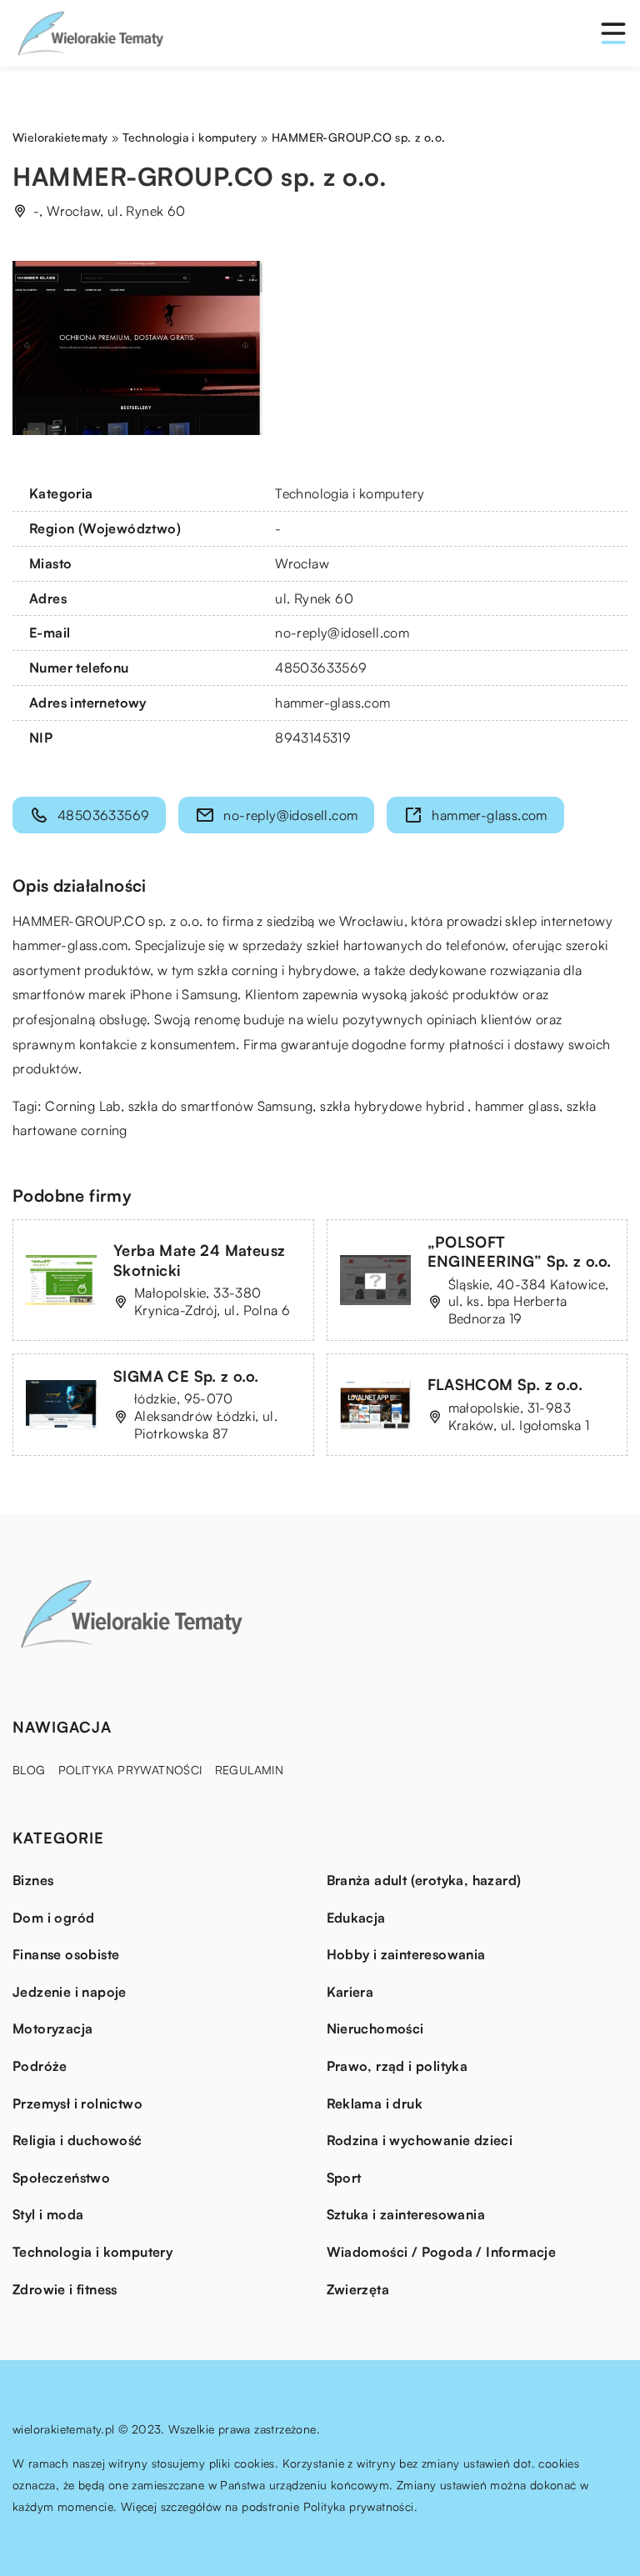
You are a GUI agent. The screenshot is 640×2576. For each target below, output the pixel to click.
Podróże (40, 2066)
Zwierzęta (358, 2289)
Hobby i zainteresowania (406, 1954)
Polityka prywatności (130, 1770)
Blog (29, 1770)
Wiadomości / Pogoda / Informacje (442, 2252)
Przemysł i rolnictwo (77, 2103)
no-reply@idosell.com (342, 633)
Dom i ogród (53, 1918)
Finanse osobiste (66, 1954)
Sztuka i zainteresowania (406, 2214)
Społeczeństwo (61, 2178)
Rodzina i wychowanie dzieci (420, 2140)
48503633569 (321, 668)
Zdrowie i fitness (65, 2289)
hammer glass (517, 1106)
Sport (344, 2178)
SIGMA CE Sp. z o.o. (186, 1376)
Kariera (350, 1992)
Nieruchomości (375, 2028)
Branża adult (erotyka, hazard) (424, 1880)
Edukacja (356, 1918)
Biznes (33, 1880)
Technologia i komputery (350, 493)
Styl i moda (48, 2214)
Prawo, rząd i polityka (397, 2066)
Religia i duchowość (77, 2140)
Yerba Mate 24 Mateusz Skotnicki (199, 1260)
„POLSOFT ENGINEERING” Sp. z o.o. (520, 1251)
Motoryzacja (52, 2028)
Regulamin (250, 1770)
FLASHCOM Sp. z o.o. (505, 1384)
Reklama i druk (375, 2103)
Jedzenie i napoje (70, 1992)
